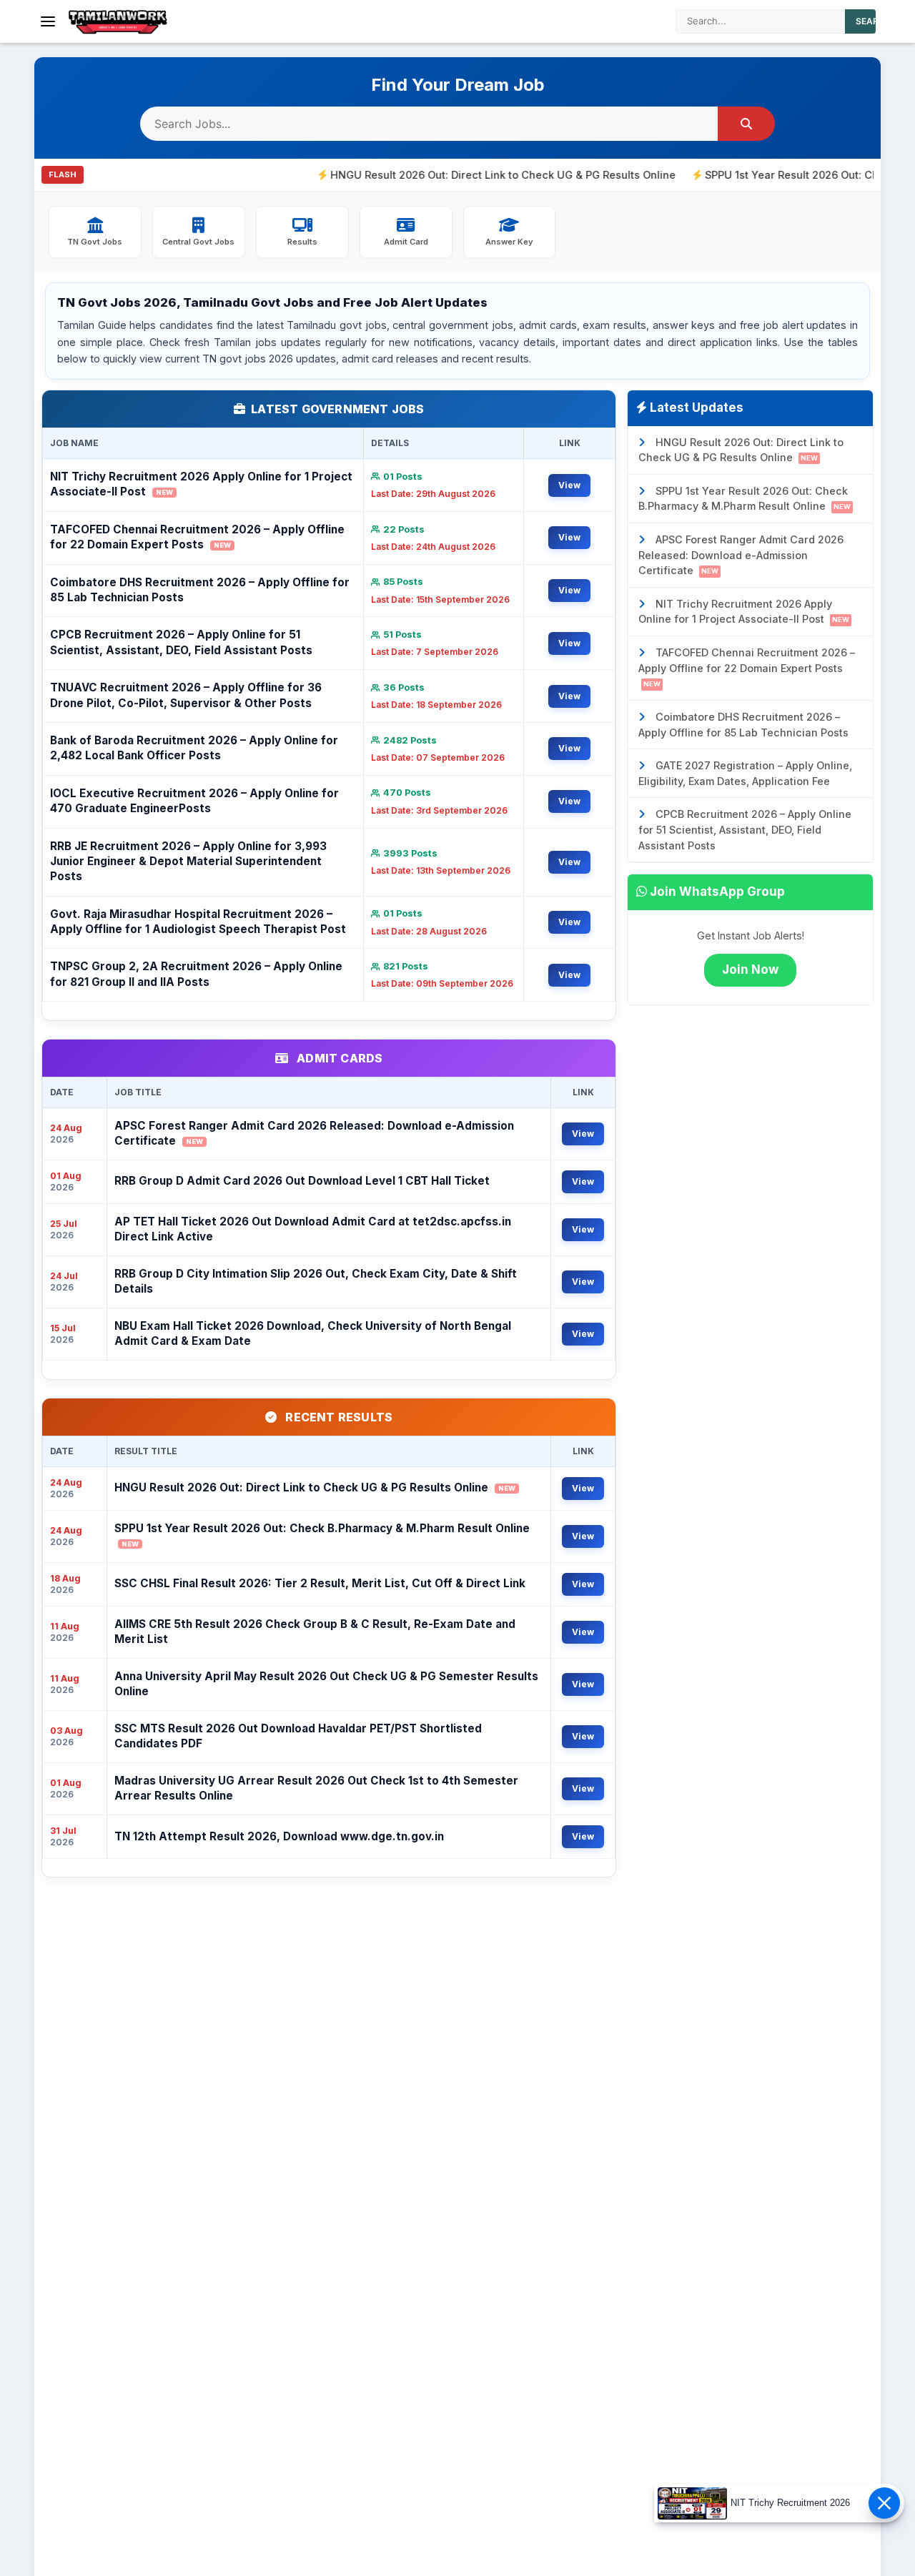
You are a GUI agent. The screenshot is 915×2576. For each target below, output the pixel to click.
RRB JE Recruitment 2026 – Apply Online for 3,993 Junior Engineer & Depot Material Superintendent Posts (188, 862)
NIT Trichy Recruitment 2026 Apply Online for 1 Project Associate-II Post (201, 484)
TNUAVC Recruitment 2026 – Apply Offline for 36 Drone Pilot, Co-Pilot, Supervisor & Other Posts (186, 695)
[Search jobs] (746, 124)
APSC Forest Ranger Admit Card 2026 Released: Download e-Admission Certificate (314, 1133)
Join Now (750, 969)
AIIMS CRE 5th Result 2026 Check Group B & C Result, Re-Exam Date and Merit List (315, 1632)
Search (874, 21)
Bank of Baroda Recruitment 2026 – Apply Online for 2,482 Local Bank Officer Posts (194, 748)
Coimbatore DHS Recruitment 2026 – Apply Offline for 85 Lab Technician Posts (200, 590)
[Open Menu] (48, 21)
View (569, 485)
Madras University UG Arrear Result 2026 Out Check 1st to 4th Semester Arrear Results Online (316, 1788)
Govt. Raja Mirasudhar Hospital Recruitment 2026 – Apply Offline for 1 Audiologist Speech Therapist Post (198, 922)
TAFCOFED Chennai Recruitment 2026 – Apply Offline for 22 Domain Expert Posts (197, 537)
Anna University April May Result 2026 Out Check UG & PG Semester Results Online (326, 1684)
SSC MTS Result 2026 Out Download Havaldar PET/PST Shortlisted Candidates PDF (298, 1736)
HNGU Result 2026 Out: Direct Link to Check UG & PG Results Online (445, 175)
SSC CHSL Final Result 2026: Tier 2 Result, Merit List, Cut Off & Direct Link (320, 1583)
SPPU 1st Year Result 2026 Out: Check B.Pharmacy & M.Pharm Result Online (322, 1535)
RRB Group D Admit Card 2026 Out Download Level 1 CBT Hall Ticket (302, 1181)
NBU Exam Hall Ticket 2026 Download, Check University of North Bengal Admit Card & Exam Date (313, 1333)
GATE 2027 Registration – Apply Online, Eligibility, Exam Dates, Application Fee (745, 773)
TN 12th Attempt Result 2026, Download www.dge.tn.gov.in (279, 1836)
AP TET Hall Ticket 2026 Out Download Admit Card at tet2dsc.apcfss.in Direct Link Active (313, 1229)
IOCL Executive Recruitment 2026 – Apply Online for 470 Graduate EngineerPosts (194, 801)
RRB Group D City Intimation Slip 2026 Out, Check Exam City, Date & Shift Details (316, 1281)
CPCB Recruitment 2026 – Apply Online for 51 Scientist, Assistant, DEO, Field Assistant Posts (181, 642)
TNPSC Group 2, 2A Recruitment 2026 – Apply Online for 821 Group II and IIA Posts (196, 974)
